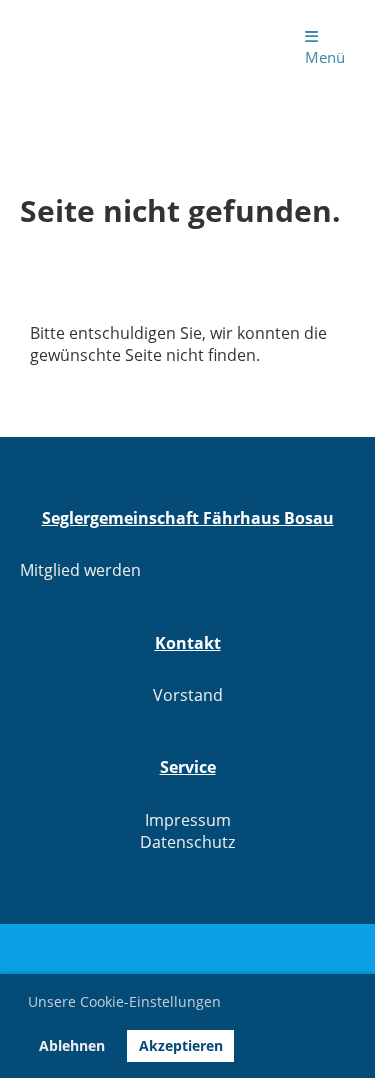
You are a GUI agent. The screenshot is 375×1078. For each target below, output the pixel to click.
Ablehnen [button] (72, 1045)
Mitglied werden (80, 570)
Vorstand (188, 695)
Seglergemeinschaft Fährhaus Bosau (98, 46)
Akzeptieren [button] (181, 1045)
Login (236, 46)
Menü (325, 57)
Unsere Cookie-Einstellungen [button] (124, 1001)
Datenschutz (187, 842)
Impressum (188, 820)
